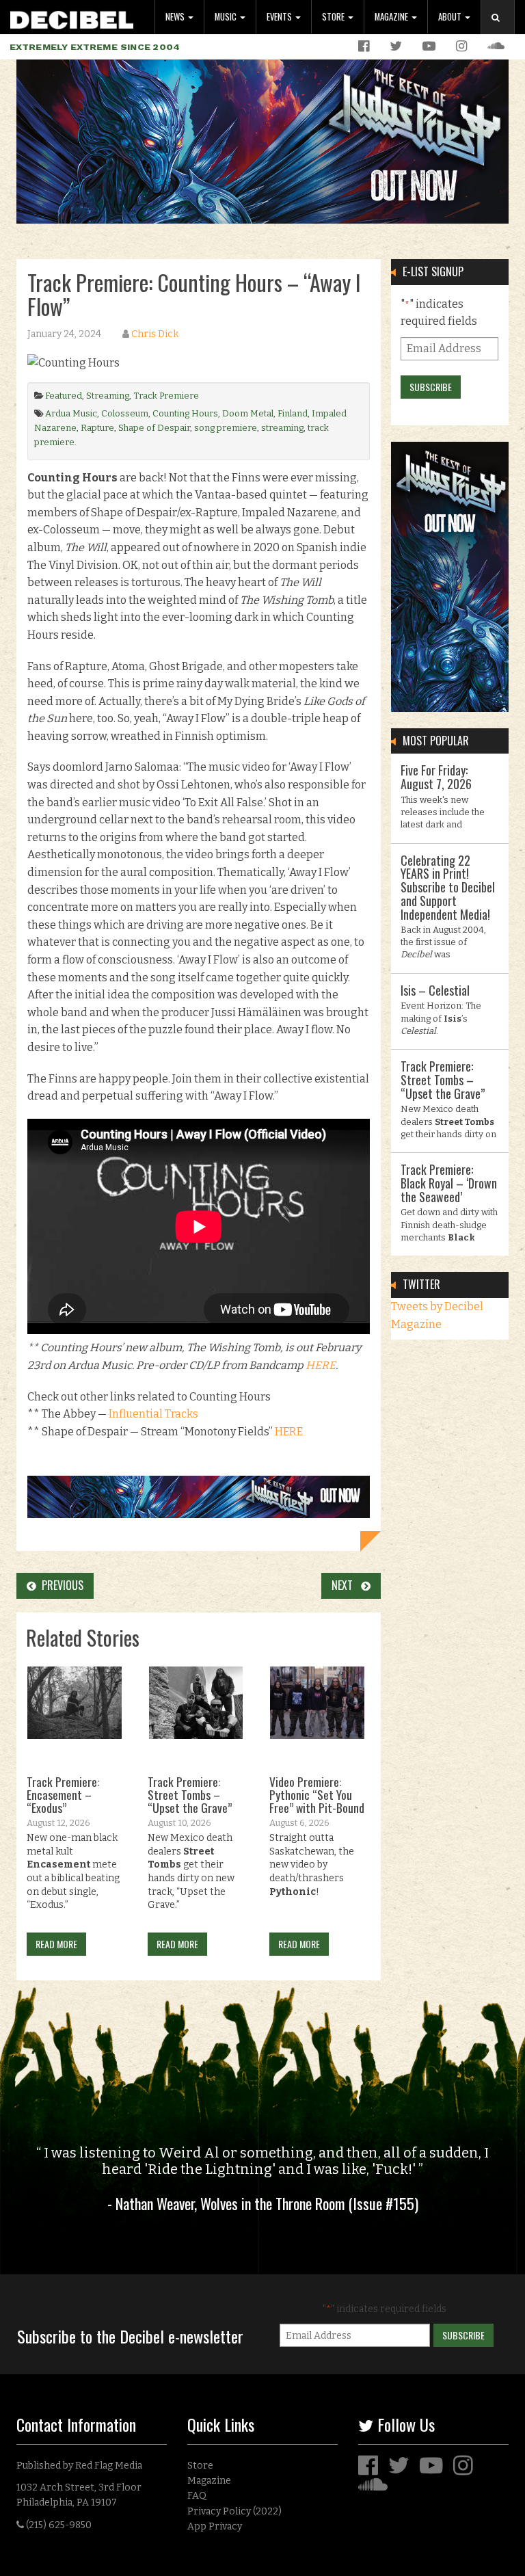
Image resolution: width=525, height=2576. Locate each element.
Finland (293, 413)
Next (346, 1585)
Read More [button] (56, 1944)
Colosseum (125, 413)
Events (280, 17)
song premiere (226, 428)
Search (503, 31)
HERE (321, 1365)
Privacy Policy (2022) (234, 2511)
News (176, 17)
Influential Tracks (153, 1414)
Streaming (108, 396)
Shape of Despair (154, 428)
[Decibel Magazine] (72, 17)
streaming (282, 428)
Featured (64, 396)
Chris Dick (155, 334)
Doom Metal (248, 413)
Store (334, 17)
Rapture (97, 428)
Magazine (392, 17)
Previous (60, 1585)
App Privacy (215, 2526)
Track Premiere (166, 396)
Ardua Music (71, 413)
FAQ (197, 2496)
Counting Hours (185, 413)
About (451, 17)
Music (227, 17)
